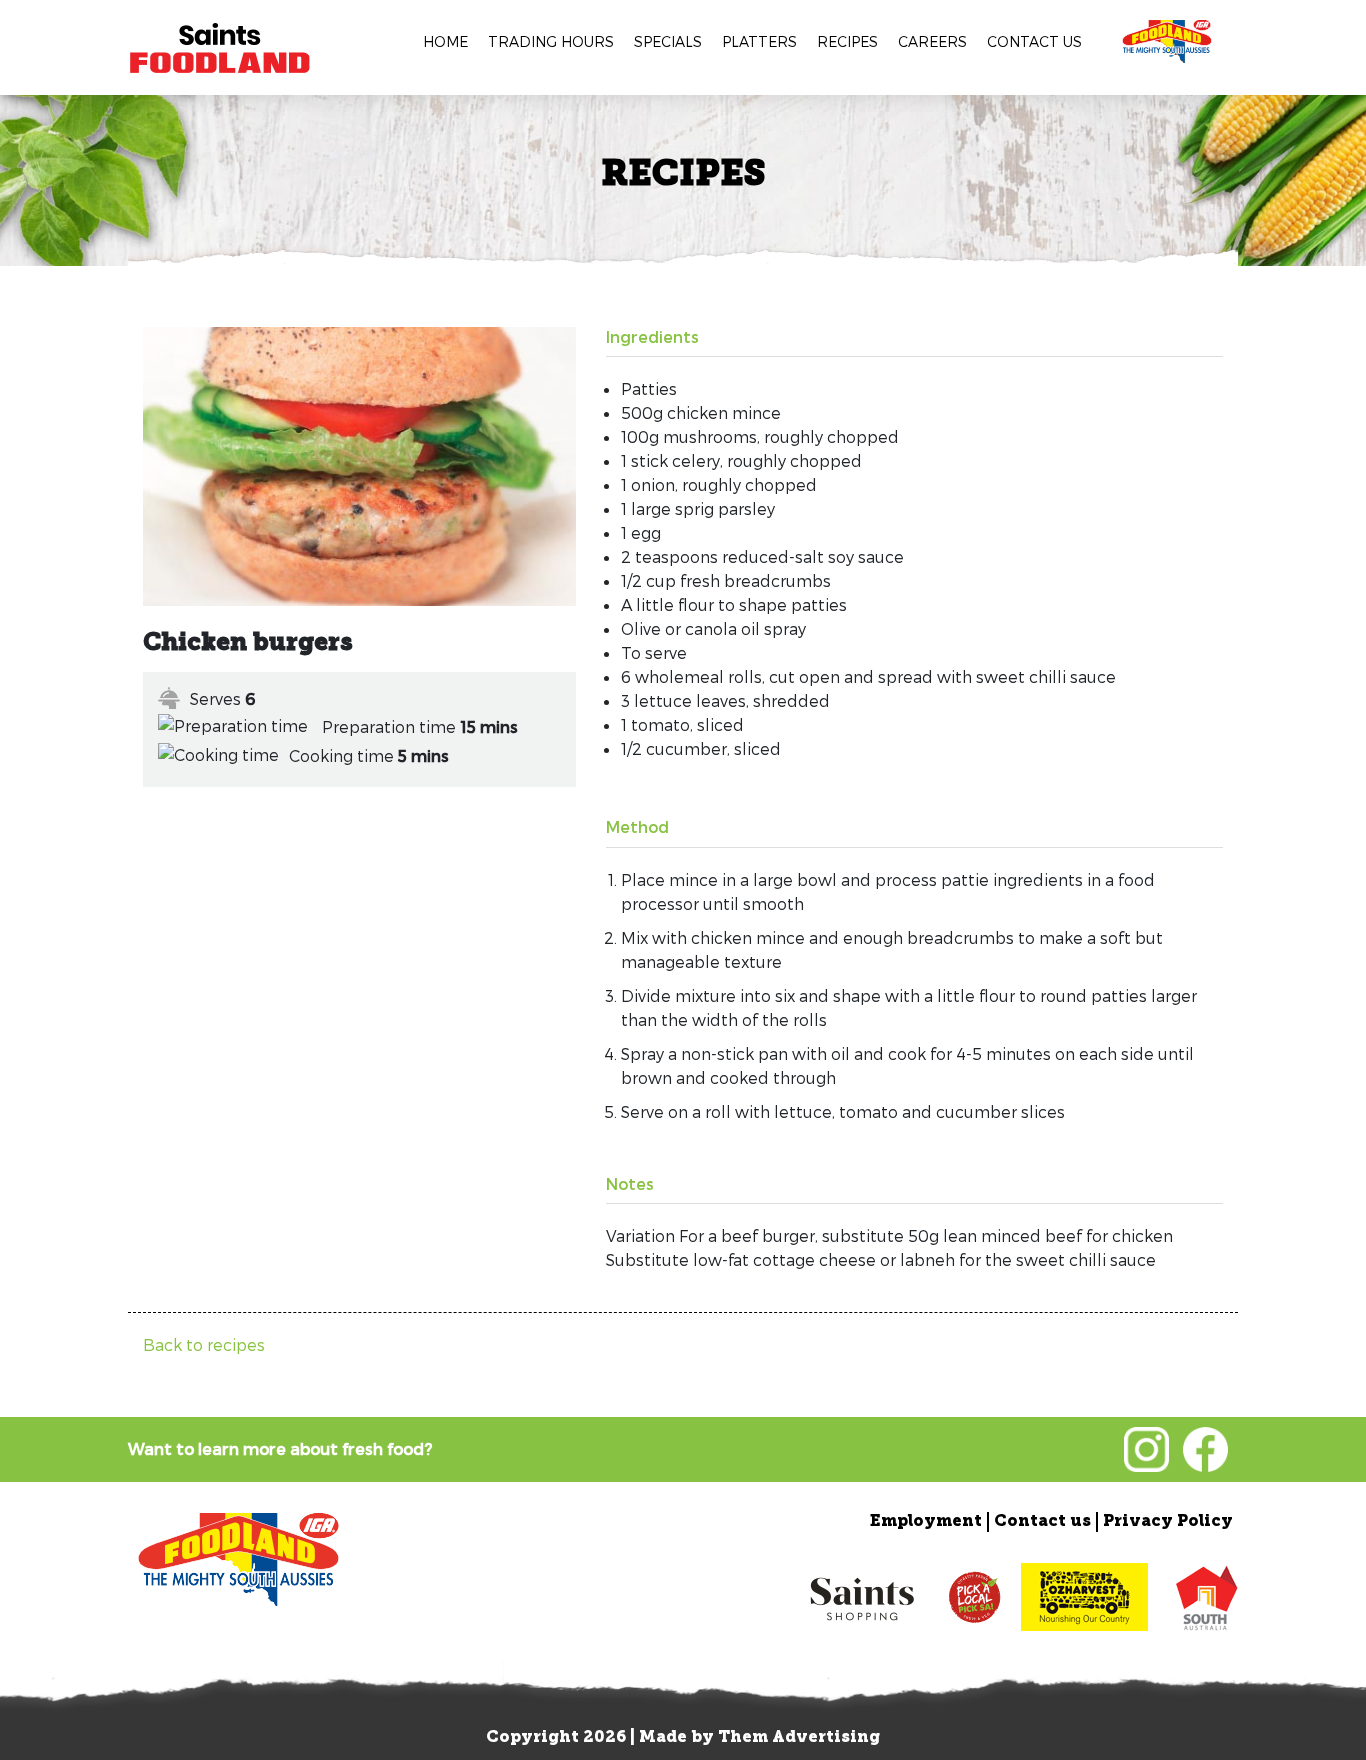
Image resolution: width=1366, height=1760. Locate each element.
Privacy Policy (1168, 1522)
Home (445, 41)
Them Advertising (799, 1738)
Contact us (1034, 41)
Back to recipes (204, 1344)
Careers (932, 41)
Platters (759, 41)
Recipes (847, 41)
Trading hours (551, 41)
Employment (926, 1522)
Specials (668, 41)
